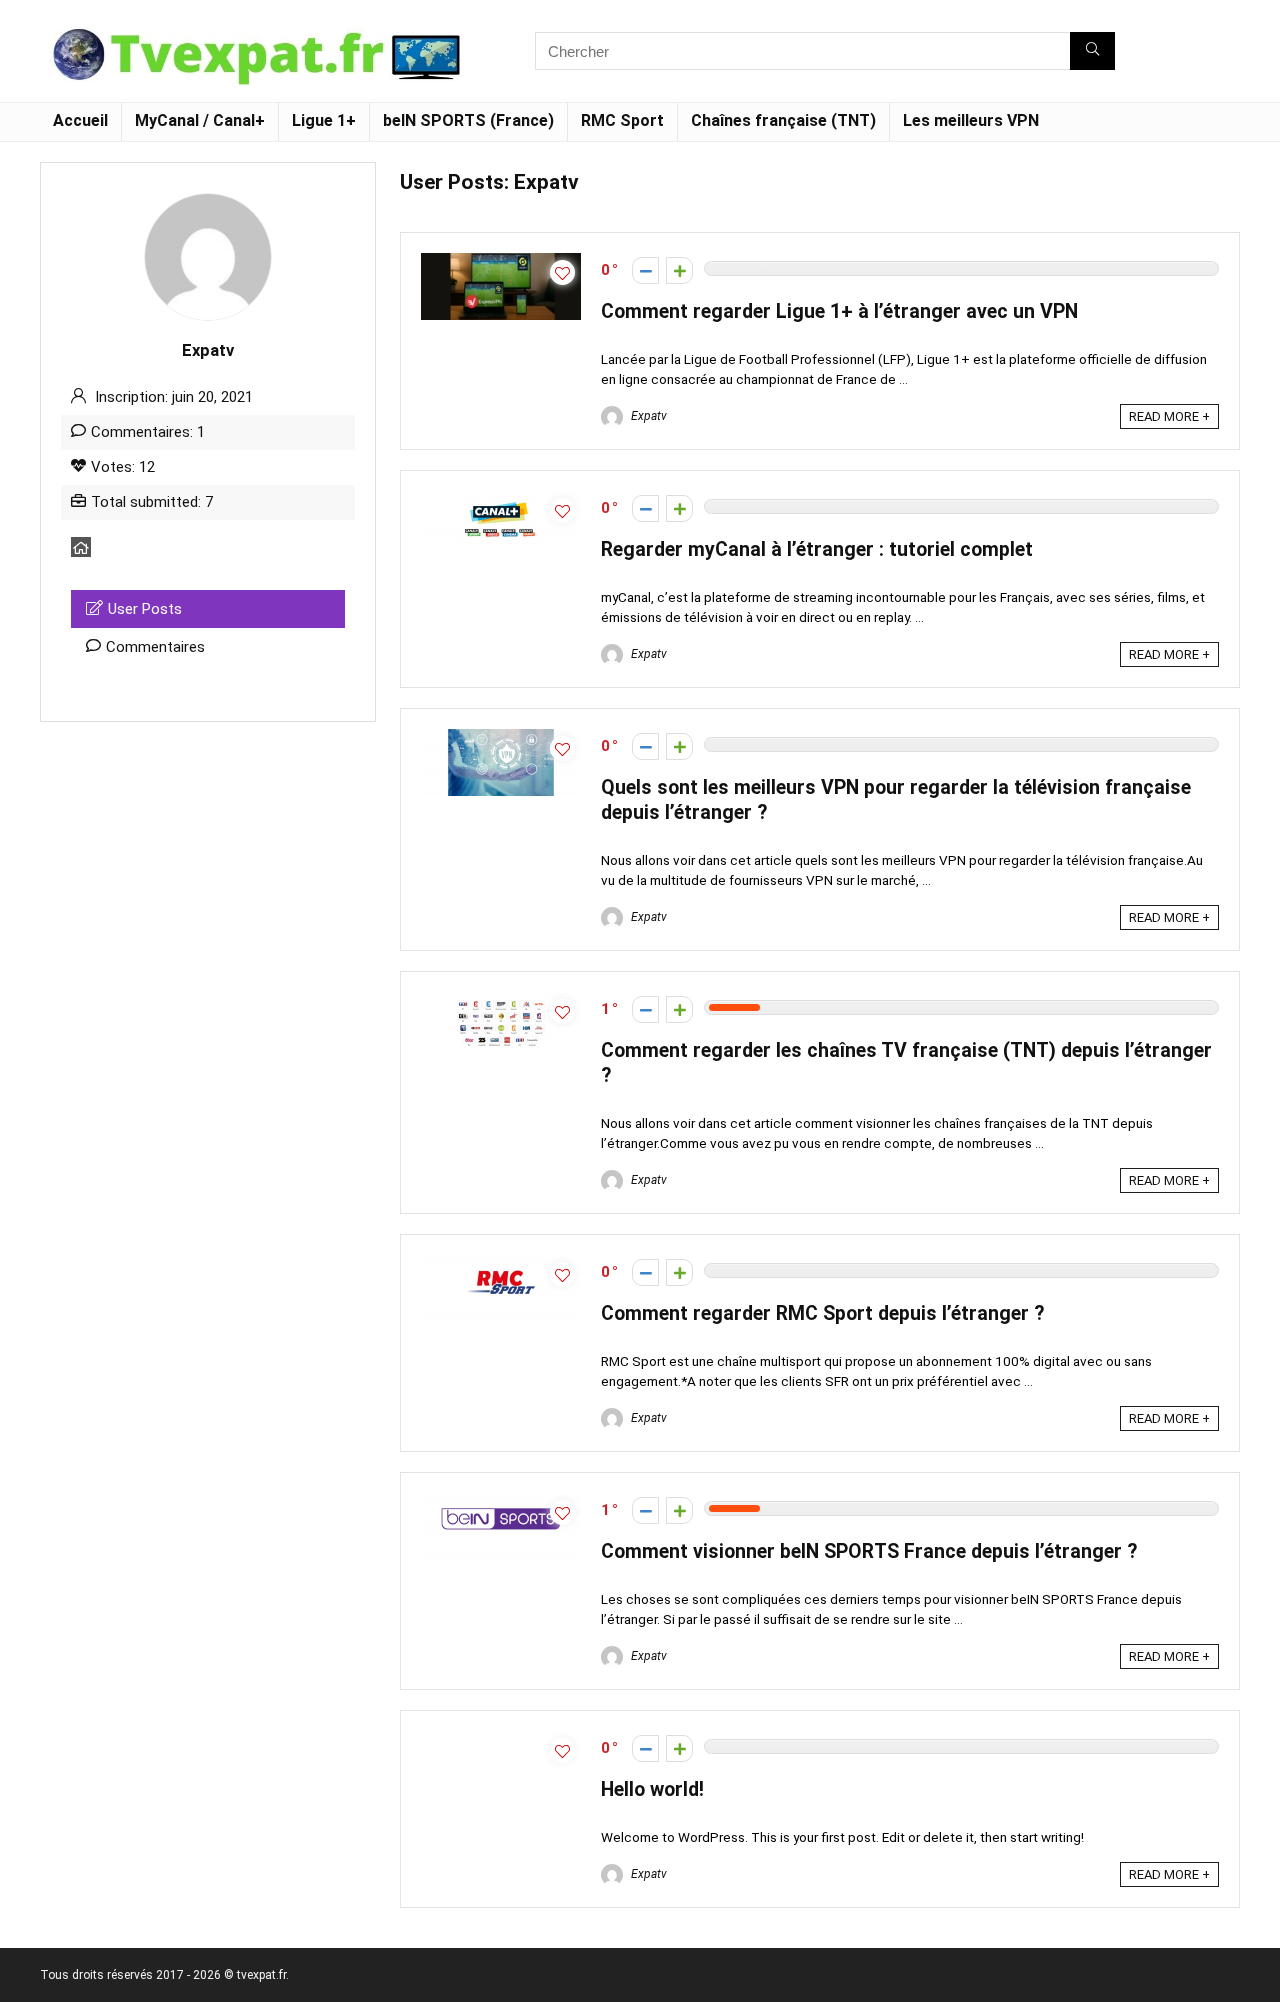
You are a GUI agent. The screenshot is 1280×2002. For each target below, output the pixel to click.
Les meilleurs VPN (971, 120)
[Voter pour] (679, 270)
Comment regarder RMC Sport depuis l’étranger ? (822, 1313)
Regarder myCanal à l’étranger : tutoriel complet (817, 549)
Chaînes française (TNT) (783, 120)
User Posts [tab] (145, 609)
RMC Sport (622, 120)
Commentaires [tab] (155, 647)
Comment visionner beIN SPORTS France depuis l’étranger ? (869, 1551)
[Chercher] (1092, 51)
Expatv (647, 416)
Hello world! (652, 1789)
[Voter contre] (645, 270)
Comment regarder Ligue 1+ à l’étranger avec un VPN (839, 311)
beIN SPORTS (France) (468, 120)
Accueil (80, 120)
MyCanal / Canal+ (200, 120)
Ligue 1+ (324, 120)
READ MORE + (1169, 416)
